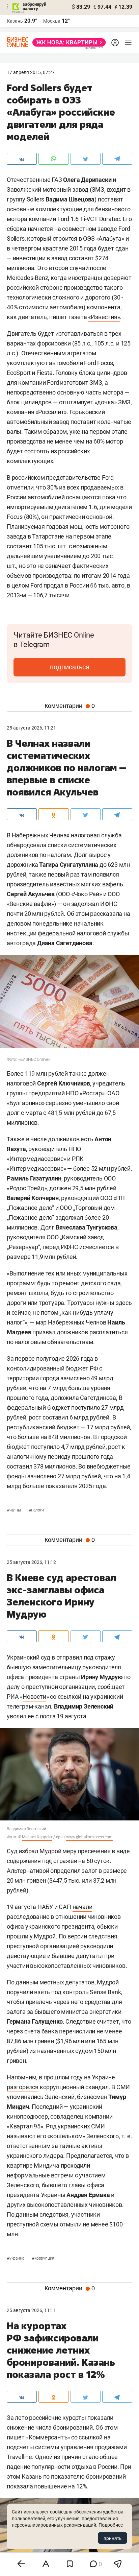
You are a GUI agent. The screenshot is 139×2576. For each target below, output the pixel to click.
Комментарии (70, 706)
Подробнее (111, 2525)
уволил (17, 1716)
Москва (52, 21)
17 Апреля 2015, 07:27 (31, 72)
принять (113, 2538)
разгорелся (23, 2087)
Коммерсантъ (48, 2437)
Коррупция (43, 2258)
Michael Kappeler (37, 1837)
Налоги (36, 1510)
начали (82, 1907)
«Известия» (104, 317)
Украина (16, 2258)
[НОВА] (67, 42)
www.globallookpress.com (89, 1837)
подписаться (70, 667)
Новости (34, 1697)
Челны (14, 1510)
